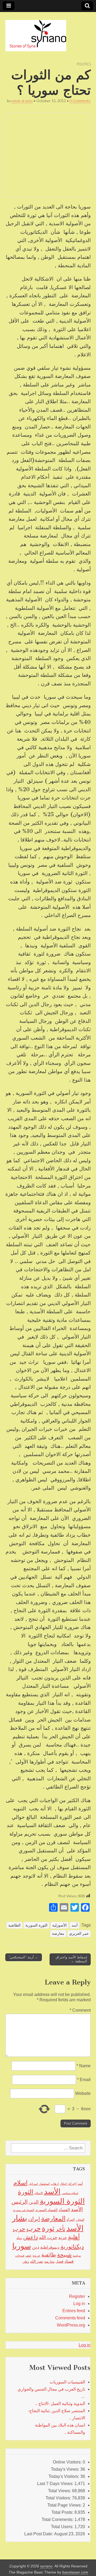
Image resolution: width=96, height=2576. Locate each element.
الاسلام (39, 2193)
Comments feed (70, 2318)
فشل (59, 2261)
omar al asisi (22, 101)
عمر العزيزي (79, 1933)
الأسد (52, 2191)
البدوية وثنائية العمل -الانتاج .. (60, 2404)
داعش (31, 2237)
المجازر (80, 2220)
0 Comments (80, 101)
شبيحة (64, 2255)
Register (77, 2296)
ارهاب (55, 2184)
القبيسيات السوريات (67, 2382)
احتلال (63, 2184)
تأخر (60, 2229)
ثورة (48, 2228)
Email (84, 2080)
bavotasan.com (75, 2572)
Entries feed (74, 2311)
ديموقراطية (50, 2247)
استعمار (44, 2184)
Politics (84, 64)
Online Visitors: (68, 2462)
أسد (75, 1925)
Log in (79, 2304)
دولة (19, 2238)
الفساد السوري (46, 2210)
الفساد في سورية (24, 2210)
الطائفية (14, 1925)
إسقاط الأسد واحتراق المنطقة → (71, 1959)
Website (83, 2093)
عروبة (36, 2256)
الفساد (64, 2210)
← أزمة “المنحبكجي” (24, 1957)
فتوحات (20, 2256)
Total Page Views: (65, 2505)
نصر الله (37, 2261)
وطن (26, 2262)
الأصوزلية (59, 1925)
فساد (69, 2261)
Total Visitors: (59, 2498)
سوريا (22, 2246)
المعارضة (53, 2218)
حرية (63, 2237)
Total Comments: (58, 2519)
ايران (34, 2219)
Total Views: (60, 2491)
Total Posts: (63, 2512)
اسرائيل (33, 2184)
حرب (34, 2228)
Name (84, 2066)
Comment (80, 2010)
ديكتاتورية (72, 2247)
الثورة (26, 2192)
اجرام (72, 2184)
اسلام (20, 2183)
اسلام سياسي (70, 2193)
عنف (28, 2256)
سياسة (77, 2256)
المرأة (71, 2220)
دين (36, 2247)
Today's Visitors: (64, 2476)
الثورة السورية (36, 1925)
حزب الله (48, 2237)
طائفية (49, 2255)
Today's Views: (66, 2469)
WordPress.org (71, 2325)
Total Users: (63, 2527)
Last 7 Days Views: (56, 2484)
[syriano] (36, 33)
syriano (46, 2566)
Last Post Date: (39, 2534)
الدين (34, 2202)
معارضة (58, 1933)
